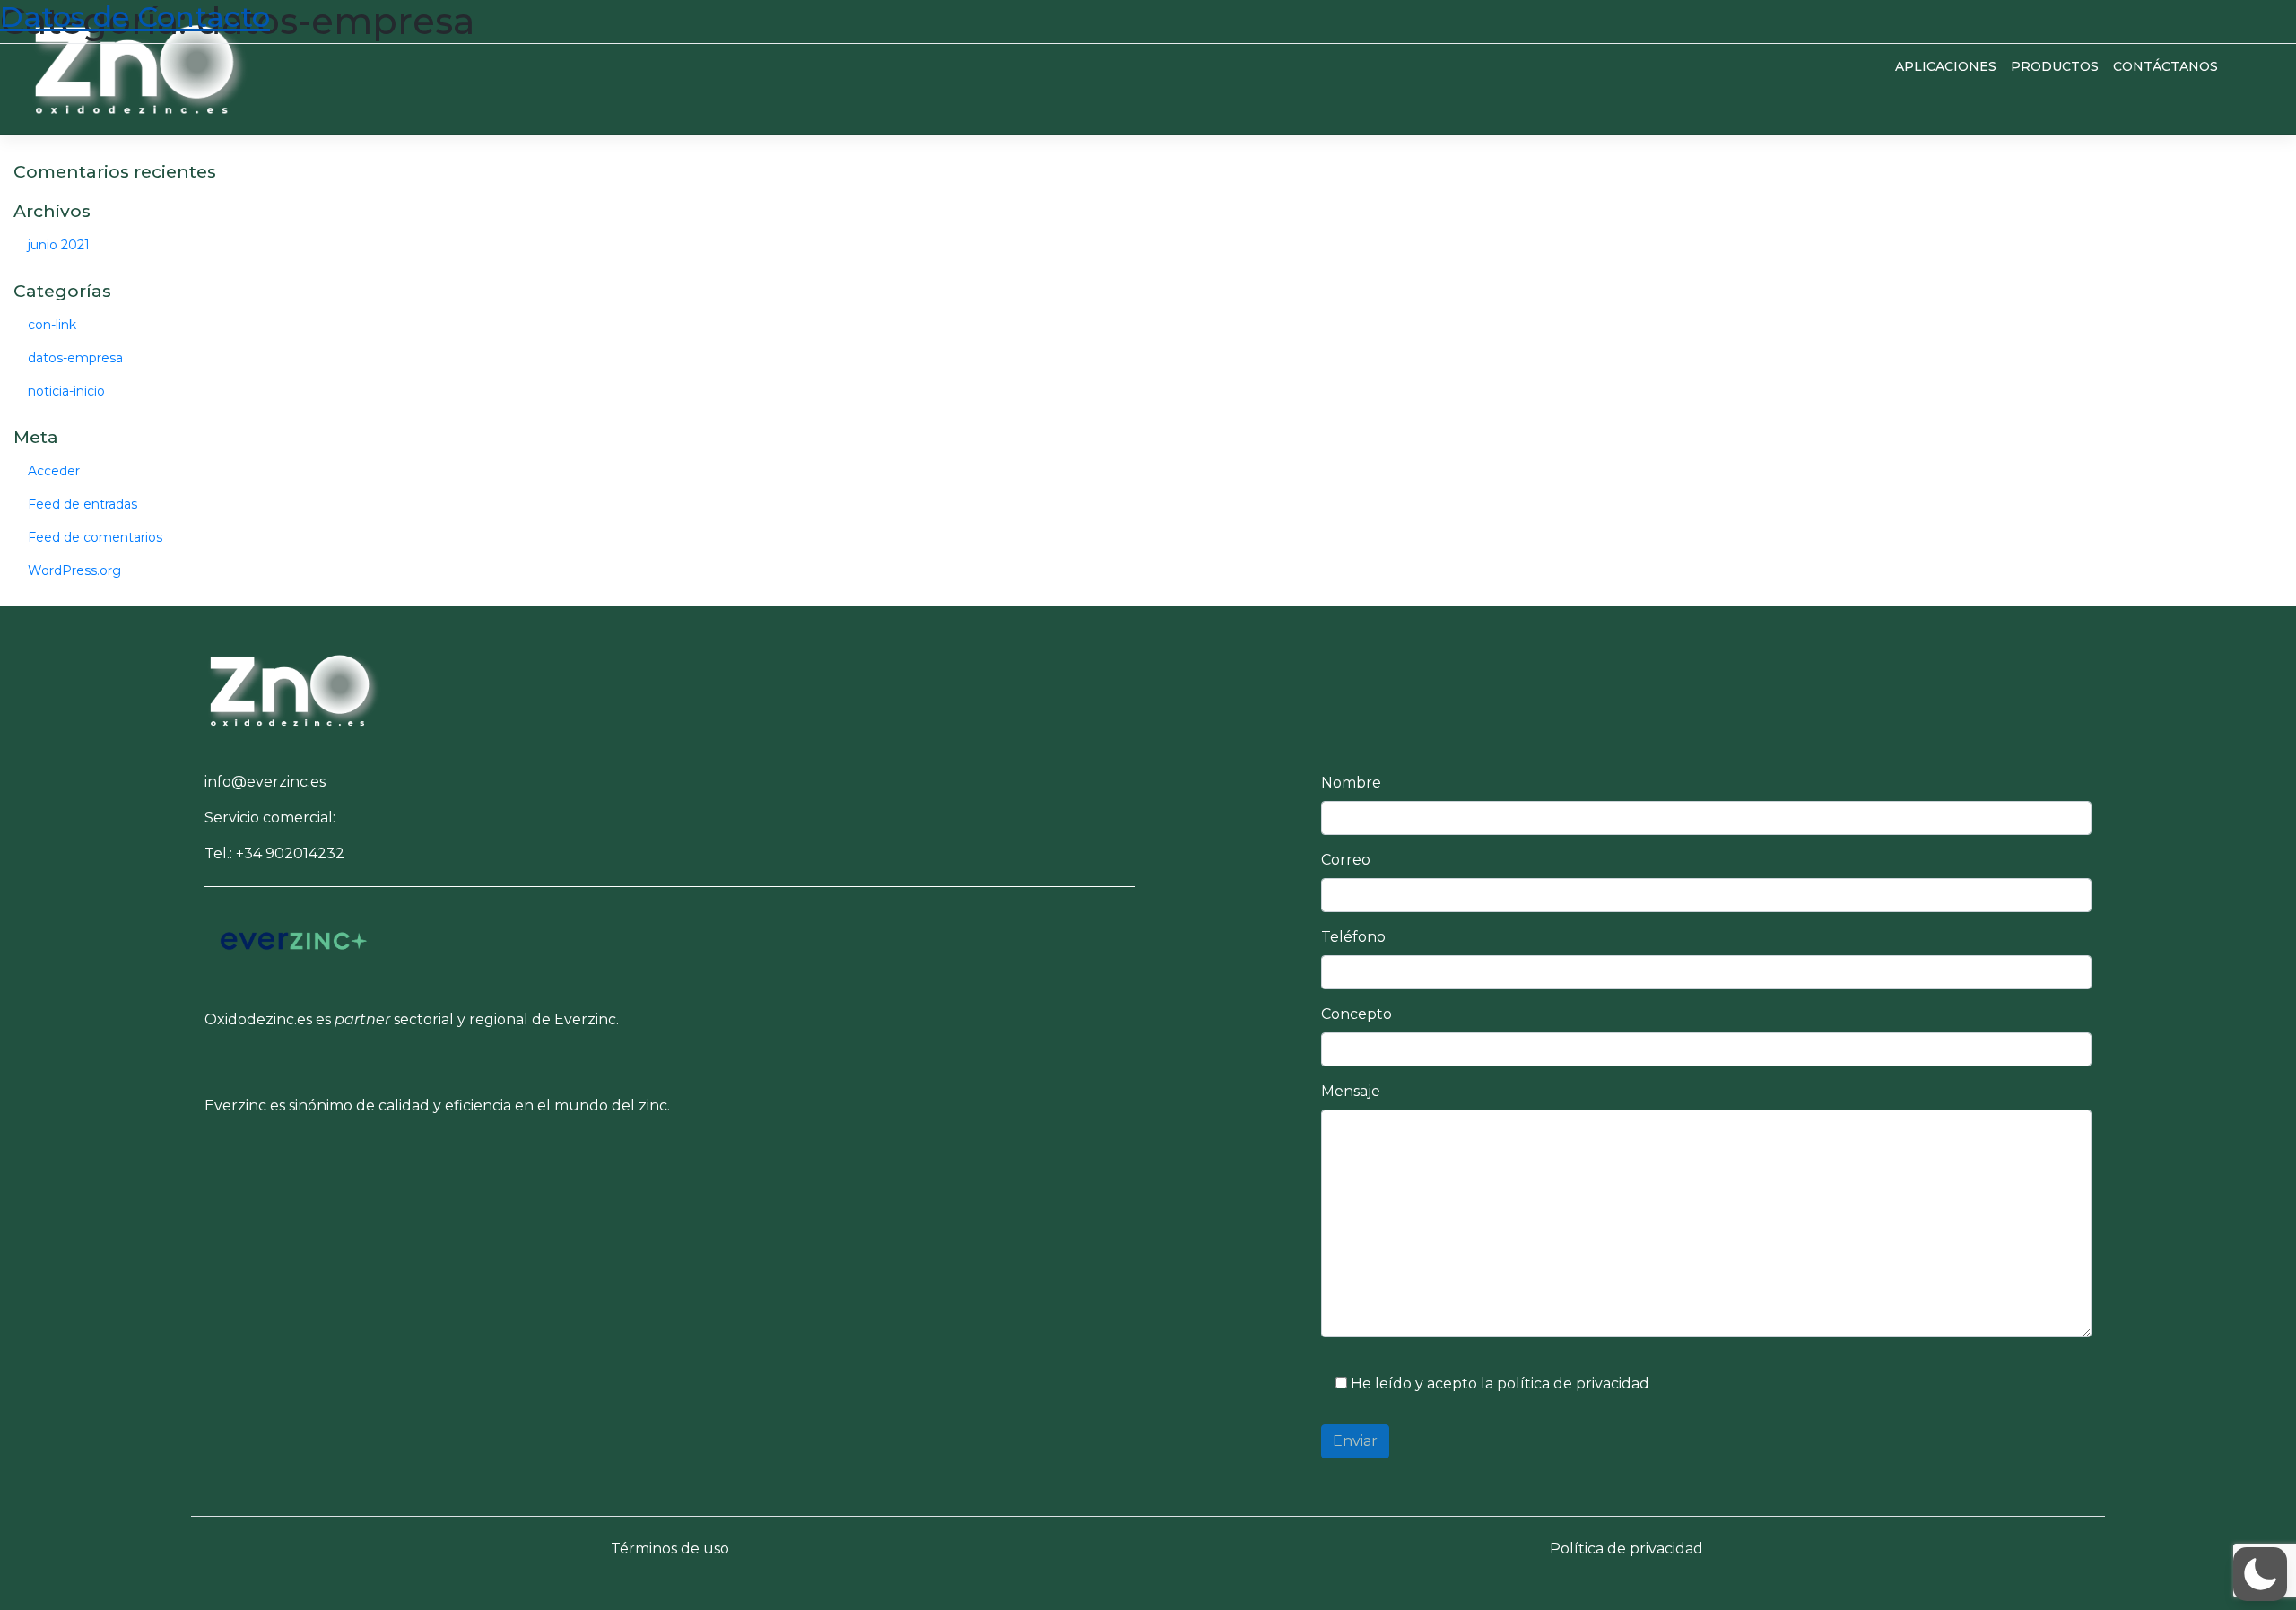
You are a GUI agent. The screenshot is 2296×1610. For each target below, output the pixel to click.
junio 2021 (59, 245)
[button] (294, 688)
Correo (1346, 860)
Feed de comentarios (95, 537)
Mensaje (1351, 1091)
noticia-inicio (66, 391)
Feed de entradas (83, 504)
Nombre (1351, 783)
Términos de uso (670, 1549)
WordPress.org (74, 570)
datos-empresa (75, 358)
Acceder (54, 471)
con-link (52, 325)
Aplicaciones (1946, 66)
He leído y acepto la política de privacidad (1498, 1384)
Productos (2055, 66)
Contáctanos (2166, 66)
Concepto (1357, 1014)
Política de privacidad (1626, 1549)
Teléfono (1353, 937)
